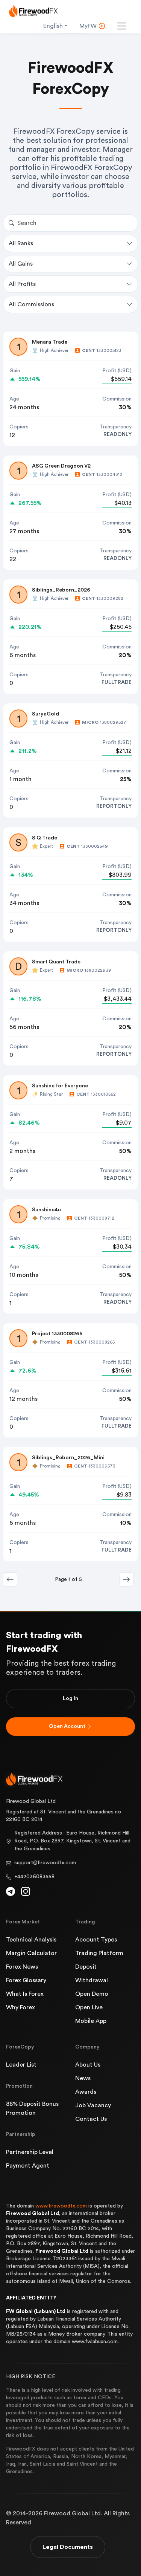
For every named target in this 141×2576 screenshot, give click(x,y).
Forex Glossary (26, 1980)
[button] (126, 1579)
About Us (88, 2065)
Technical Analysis (31, 1940)
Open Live (89, 2007)
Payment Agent (28, 2166)
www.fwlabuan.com (95, 2342)
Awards (86, 2092)
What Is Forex (25, 1994)
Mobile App (91, 2021)
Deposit (86, 1967)
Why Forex (20, 2007)
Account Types (96, 1940)
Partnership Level (30, 2152)
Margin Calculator (31, 1953)
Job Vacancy (93, 2105)
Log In (70, 1698)
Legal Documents (68, 2547)
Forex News (22, 1967)
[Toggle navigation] (122, 26)
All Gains (21, 264)
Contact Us (91, 2119)
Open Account (67, 1726)
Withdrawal (92, 1980)
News (83, 2078)
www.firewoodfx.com (61, 2206)
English (53, 26)
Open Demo (92, 1994)
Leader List (21, 2065)
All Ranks (21, 243)
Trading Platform (99, 1953)
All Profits (22, 284)
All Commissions (31, 304)
